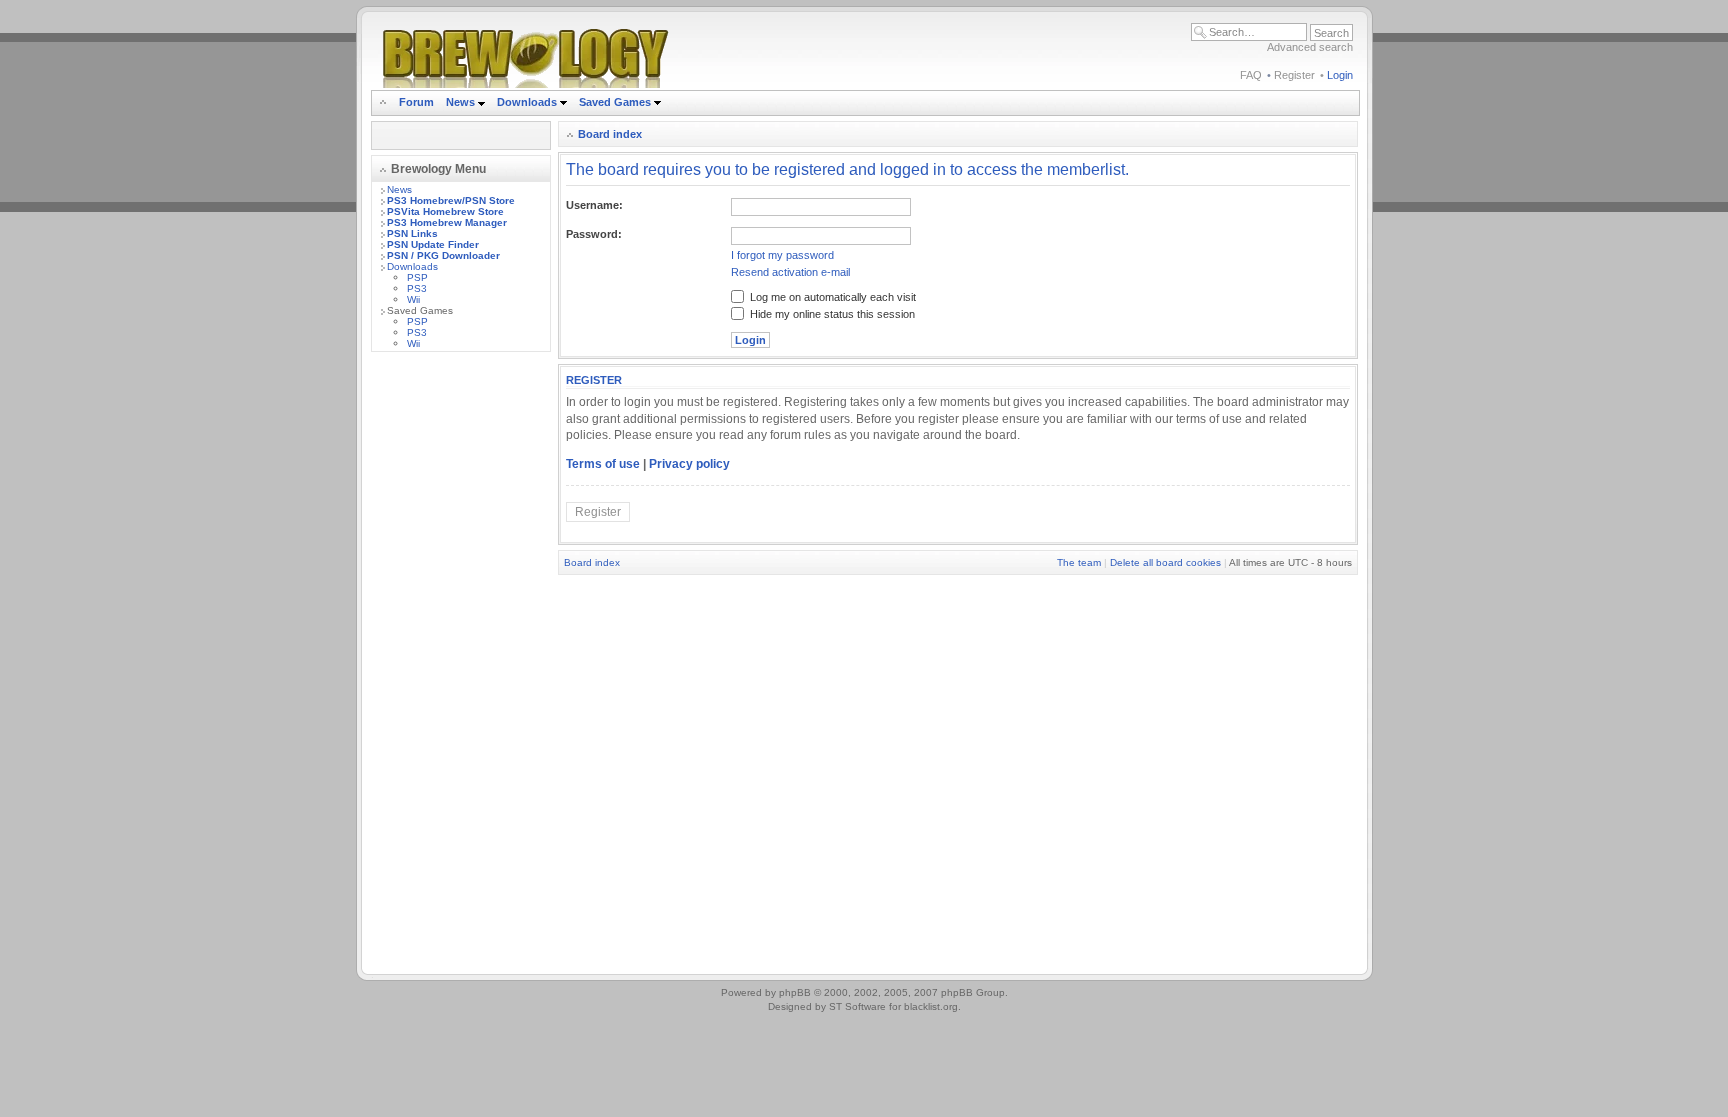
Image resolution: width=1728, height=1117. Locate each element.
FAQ (1251, 75)
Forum (416, 102)
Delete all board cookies (1165, 562)
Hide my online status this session (831, 314)
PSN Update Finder (433, 244)
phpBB (795, 992)
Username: (594, 205)
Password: (594, 234)
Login (1340, 75)
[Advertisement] (461, 667)
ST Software (857, 1006)
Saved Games (616, 102)
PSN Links (412, 233)
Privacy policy (689, 464)
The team (1079, 562)
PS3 (417, 288)
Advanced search (1310, 47)
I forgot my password (782, 255)
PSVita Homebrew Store (445, 211)
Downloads (528, 102)
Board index (610, 134)
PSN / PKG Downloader (443, 255)
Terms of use (603, 464)
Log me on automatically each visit (831, 297)
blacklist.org (931, 1006)
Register (1294, 75)
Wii (413, 299)
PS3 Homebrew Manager (447, 222)
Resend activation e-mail (790, 272)
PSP (417, 277)
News (460, 102)
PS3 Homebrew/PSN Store (451, 200)
